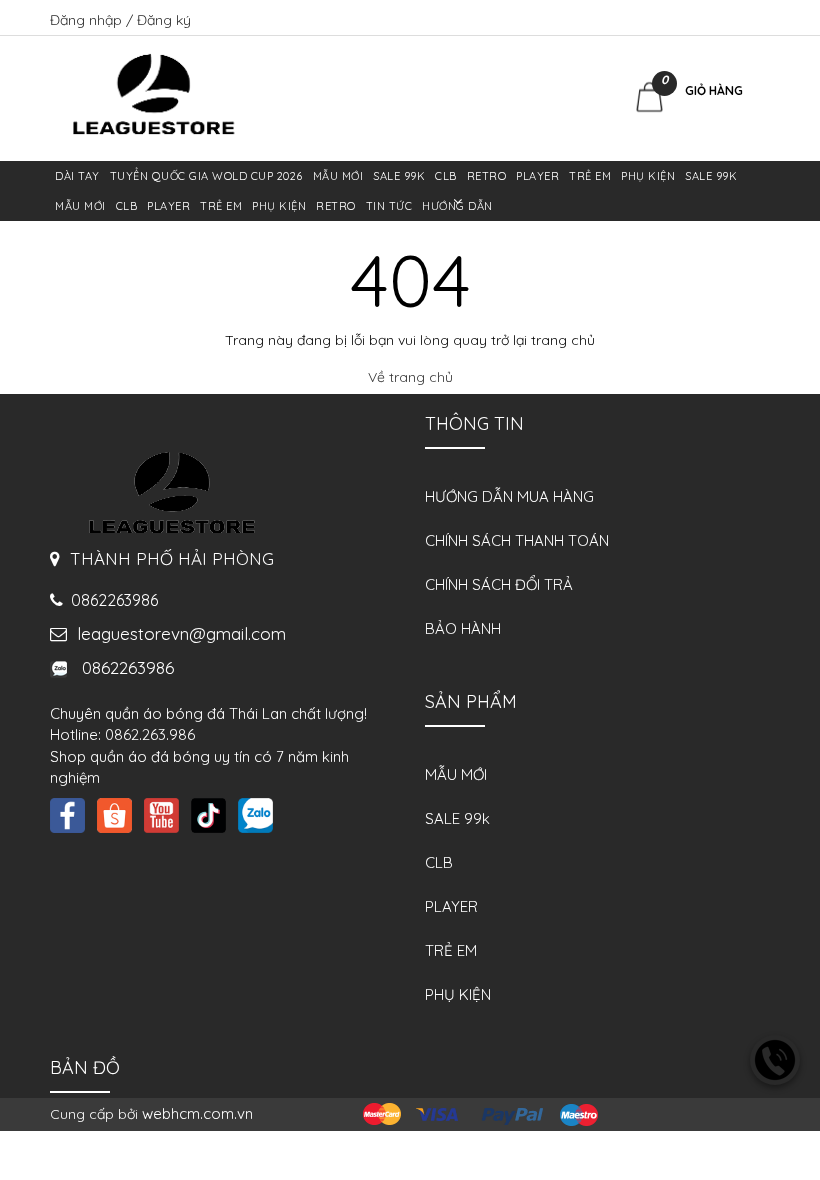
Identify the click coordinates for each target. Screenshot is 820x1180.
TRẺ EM (590, 176)
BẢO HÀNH (463, 628)
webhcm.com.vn (197, 1113)
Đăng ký (164, 20)
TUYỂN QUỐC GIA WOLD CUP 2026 (206, 176)
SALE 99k (399, 176)
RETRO (487, 176)
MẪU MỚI (338, 176)
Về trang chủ (410, 377)
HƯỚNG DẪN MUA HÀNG (509, 496)
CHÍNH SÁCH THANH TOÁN (517, 540)
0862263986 (120, 667)
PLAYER (537, 176)
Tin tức (389, 206)
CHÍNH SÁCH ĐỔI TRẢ (499, 584)
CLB (446, 176)
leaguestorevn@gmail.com (176, 633)
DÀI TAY (77, 176)
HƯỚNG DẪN (457, 206)
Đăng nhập (88, 20)
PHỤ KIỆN (648, 176)
